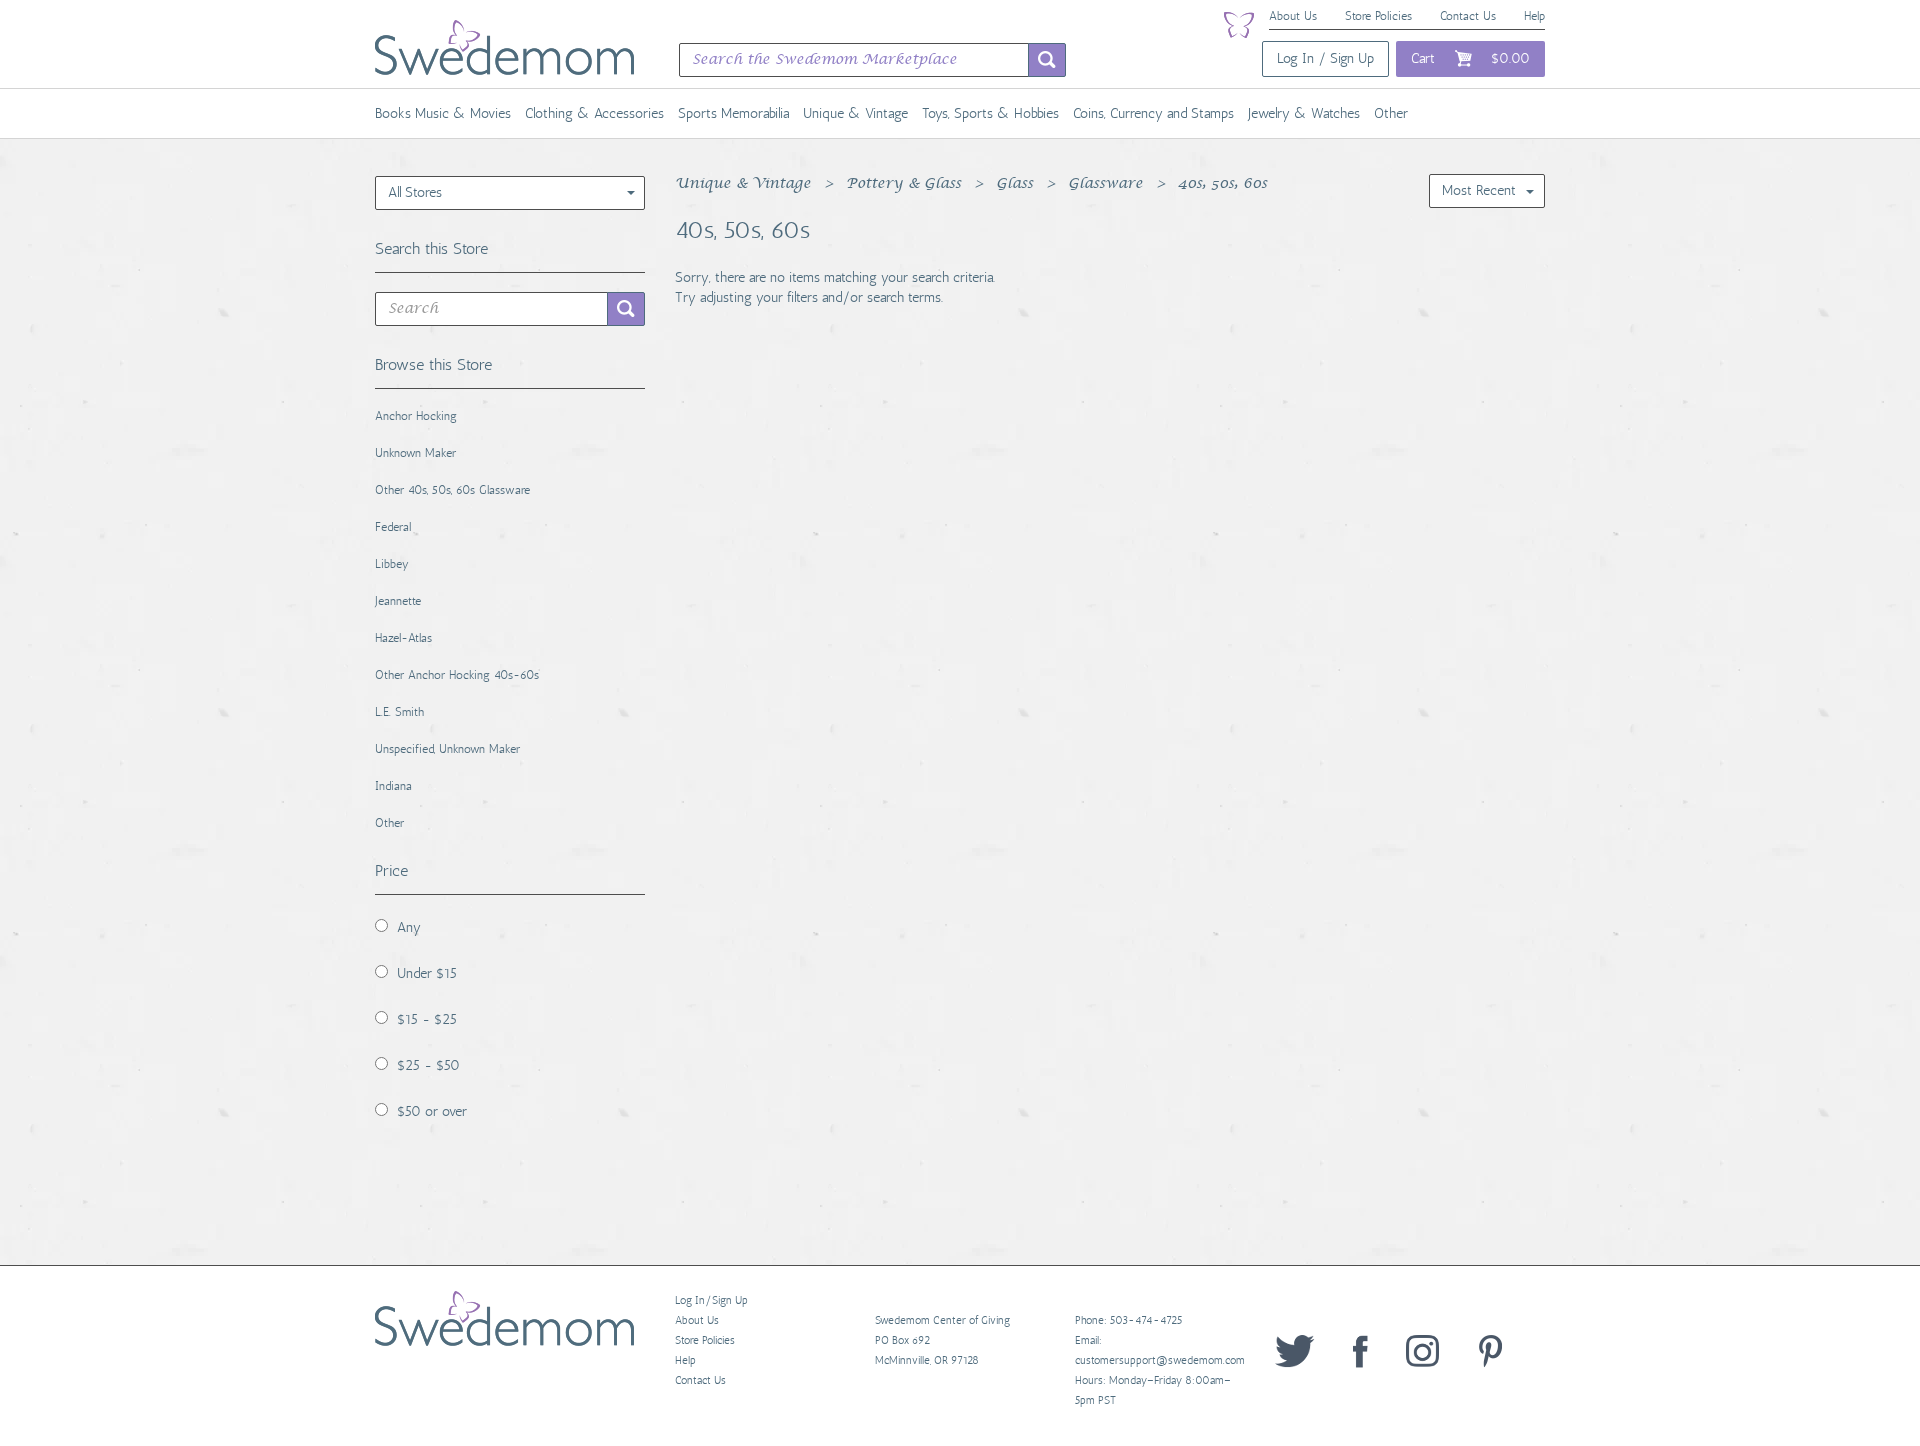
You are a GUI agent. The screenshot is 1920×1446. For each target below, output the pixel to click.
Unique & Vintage (855, 113)
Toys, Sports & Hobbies (990, 113)
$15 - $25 (427, 1019)
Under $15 (427, 973)
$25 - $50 (428, 1065)
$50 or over (432, 1111)
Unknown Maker (415, 453)
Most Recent (1479, 190)
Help (1534, 16)
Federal (393, 527)
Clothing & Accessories (594, 113)
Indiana (393, 786)
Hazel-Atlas (403, 638)
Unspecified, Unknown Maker (447, 749)
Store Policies (1378, 16)
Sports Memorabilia (733, 113)
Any (409, 927)
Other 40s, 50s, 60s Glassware (452, 490)
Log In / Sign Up (1325, 58)
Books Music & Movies (443, 113)
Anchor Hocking (416, 416)
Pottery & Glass (903, 184)
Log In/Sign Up (711, 1300)
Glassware (1105, 184)
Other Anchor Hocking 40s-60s (457, 675)
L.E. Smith (399, 712)
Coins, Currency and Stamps (1153, 113)
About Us (1293, 16)
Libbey (392, 564)
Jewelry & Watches (1304, 113)
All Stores (415, 192)
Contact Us (1468, 16)
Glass (1014, 184)
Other (1391, 113)
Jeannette (398, 601)
